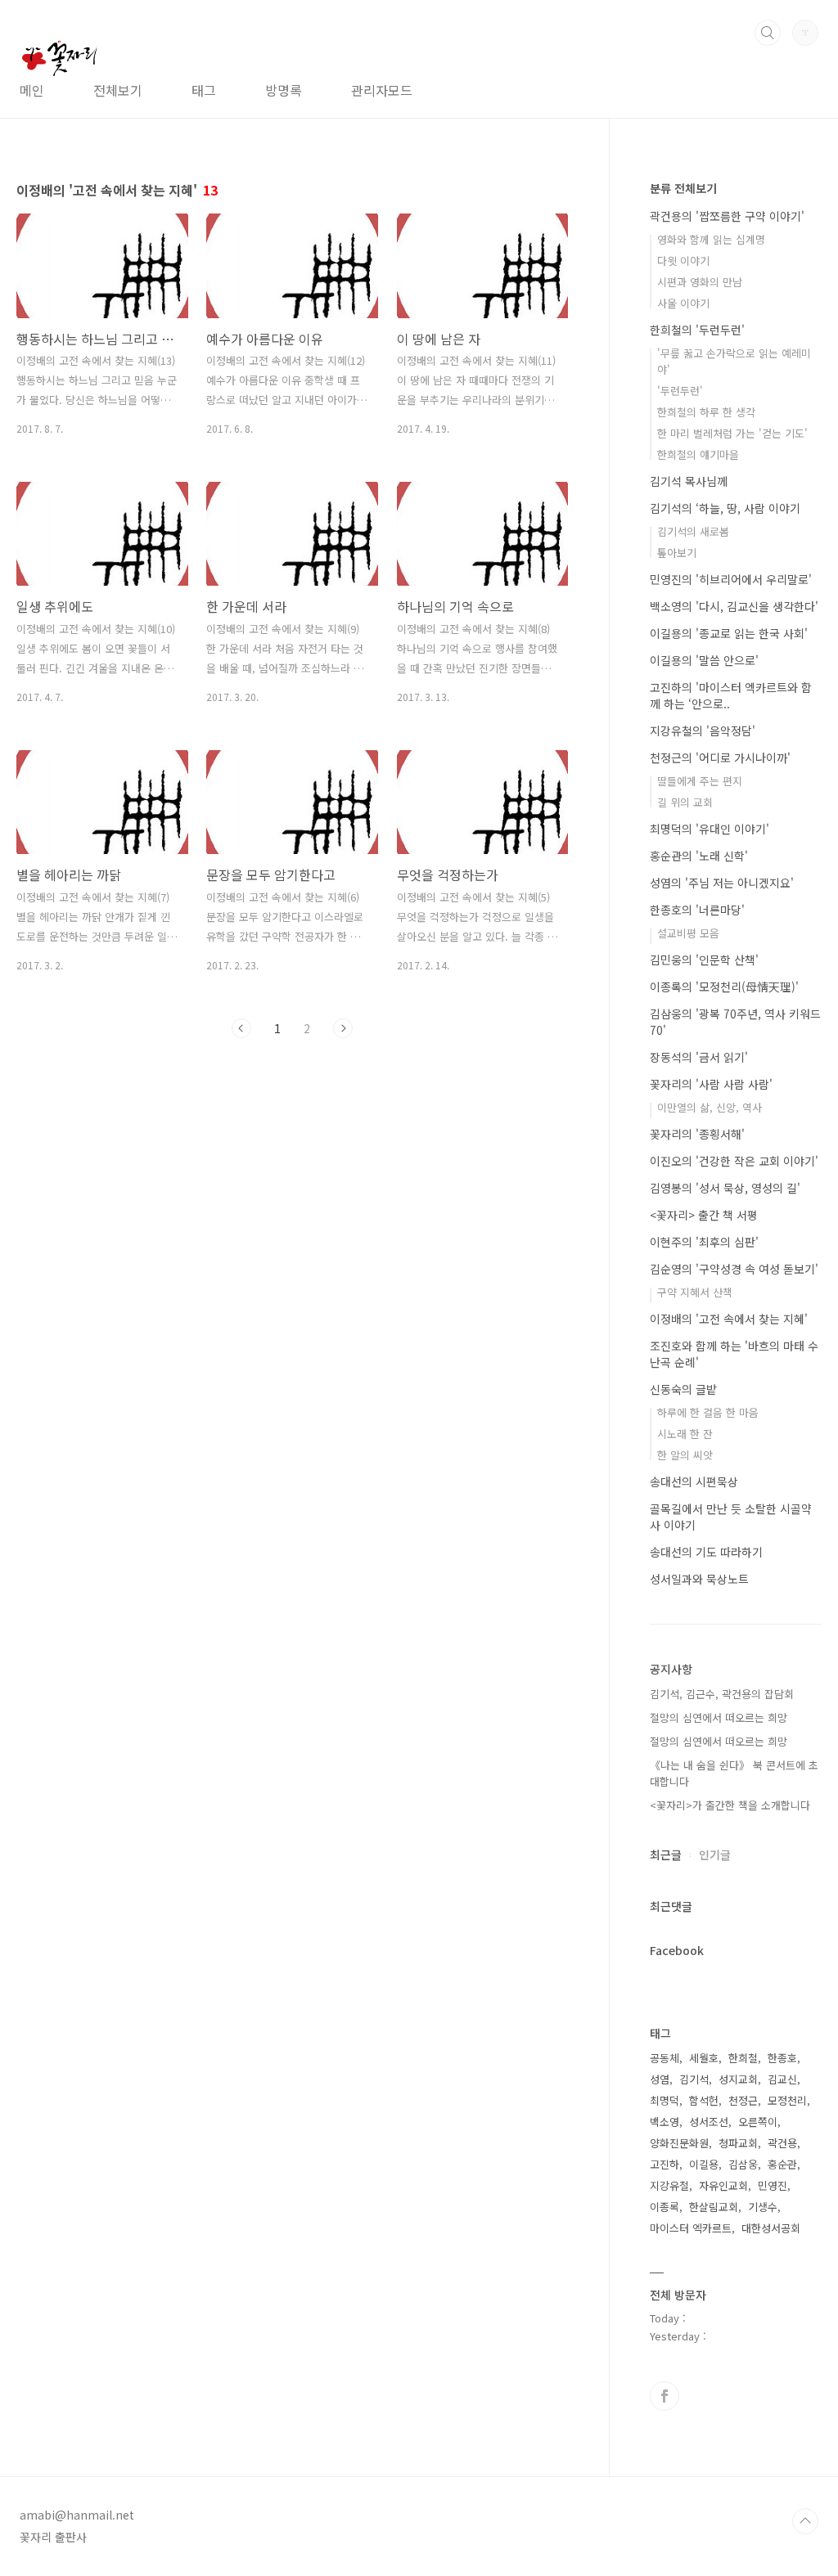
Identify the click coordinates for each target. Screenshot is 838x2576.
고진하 (665, 2164)
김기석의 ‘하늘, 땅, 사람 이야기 (725, 508)
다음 (343, 1028)
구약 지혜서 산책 (695, 1292)
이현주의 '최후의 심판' (704, 1242)
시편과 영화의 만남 (700, 282)
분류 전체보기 (683, 188)
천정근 (743, 2100)
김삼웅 (743, 2164)
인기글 (715, 1854)
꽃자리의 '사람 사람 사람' (711, 1084)
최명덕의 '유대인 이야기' (710, 829)
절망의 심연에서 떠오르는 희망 (719, 1717)
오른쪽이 (758, 2122)
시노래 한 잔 (685, 1434)
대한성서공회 (771, 2228)
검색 (768, 33)
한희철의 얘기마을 (698, 454)
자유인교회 (723, 2185)
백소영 (665, 2122)
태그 (204, 90)
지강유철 (669, 2185)
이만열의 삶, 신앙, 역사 (710, 1107)
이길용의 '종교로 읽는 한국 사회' (729, 633)
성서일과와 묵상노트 (699, 1579)
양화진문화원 (679, 2143)
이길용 (704, 2164)
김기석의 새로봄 (693, 531)
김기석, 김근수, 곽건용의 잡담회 (722, 1694)
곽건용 (782, 2143)
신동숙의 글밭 (683, 1389)
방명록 (284, 90)
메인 (32, 90)
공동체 (665, 2058)
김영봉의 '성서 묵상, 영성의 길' (725, 1188)
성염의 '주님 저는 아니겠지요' (722, 883)
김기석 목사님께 (689, 481)
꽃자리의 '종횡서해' (697, 1134)
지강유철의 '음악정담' (703, 731)
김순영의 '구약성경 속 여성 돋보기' (734, 1269)
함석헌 (704, 2100)
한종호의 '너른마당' (697, 910)
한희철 (743, 2058)
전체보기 (118, 90)
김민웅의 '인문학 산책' (704, 960)
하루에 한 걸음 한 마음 (708, 1412)
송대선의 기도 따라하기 (706, 1552)
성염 (660, 2079)
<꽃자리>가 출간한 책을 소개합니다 (730, 1805)
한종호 (782, 2058)
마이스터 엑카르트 (691, 2228)
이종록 (665, 2207)
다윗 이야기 (683, 261)
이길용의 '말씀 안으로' (704, 660)
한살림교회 (714, 2207)
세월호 (704, 2058)
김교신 (782, 2079)
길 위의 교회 (685, 802)
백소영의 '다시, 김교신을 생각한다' (734, 606)
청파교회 (738, 2143)
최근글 (666, 1854)
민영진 (773, 2185)
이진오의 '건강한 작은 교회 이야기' (734, 1161)
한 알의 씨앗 (685, 1455)
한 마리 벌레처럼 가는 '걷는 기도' (732, 433)
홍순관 (782, 2164)
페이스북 (665, 2396)
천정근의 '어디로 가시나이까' (720, 758)
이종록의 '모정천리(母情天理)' (724, 987)
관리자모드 (382, 90)
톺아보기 (677, 553)
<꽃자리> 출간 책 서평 (704, 1215)
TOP (805, 2521)
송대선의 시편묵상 (694, 1481)
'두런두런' (680, 391)
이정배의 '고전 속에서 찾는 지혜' (729, 1319)
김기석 (694, 2079)
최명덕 (665, 2100)
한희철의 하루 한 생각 (706, 412)
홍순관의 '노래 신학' (699, 856)
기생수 (763, 2207)
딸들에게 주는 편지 (700, 781)
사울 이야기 (683, 303)
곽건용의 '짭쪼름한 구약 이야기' (727, 216)
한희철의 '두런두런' (697, 330)
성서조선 (709, 2122)
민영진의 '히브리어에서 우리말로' (731, 579)
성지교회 (738, 2079)
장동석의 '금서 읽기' (699, 1057)
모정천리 (787, 2100)
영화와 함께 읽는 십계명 (711, 239)
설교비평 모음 (688, 933)
